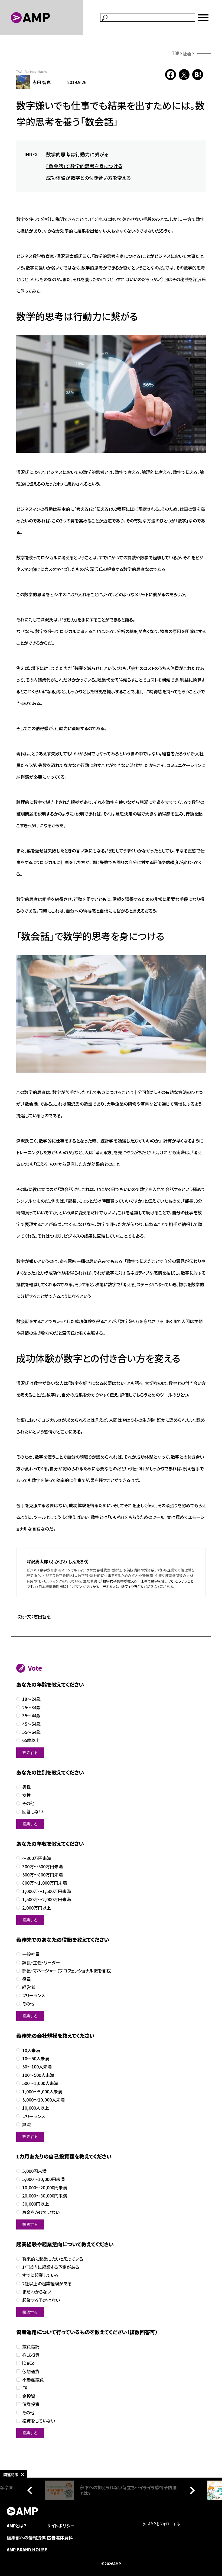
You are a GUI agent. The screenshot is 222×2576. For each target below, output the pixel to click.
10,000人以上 (36, 2108)
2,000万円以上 (37, 1908)
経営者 (29, 1987)
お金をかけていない (41, 2212)
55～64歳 (31, 1732)
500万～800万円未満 (43, 1875)
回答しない (33, 1812)
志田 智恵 (42, 82)
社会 (187, 53)
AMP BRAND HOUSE (27, 2549)
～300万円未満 (37, 1858)
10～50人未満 (36, 2059)
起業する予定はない (41, 2300)
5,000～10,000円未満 (43, 2179)
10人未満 (31, 2050)
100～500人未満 (38, 2075)
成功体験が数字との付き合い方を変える (88, 178)
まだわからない (37, 2292)
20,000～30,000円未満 (45, 2196)
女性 (27, 1795)
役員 (27, 1979)
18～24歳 (31, 1699)
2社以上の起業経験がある (47, 2284)
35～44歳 (31, 1716)
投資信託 (31, 2346)
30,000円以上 (36, 2204)
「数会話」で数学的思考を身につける (84, 166)
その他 (28, 1803)
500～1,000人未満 (40, 2083)
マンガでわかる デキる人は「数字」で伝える (110, 1587)
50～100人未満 (37, 2067)
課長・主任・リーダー (41, 1963)
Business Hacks (36, 71)
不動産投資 (33, 2380)
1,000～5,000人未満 (42, 2092)
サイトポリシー (61, 2526)
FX (25, 2388)
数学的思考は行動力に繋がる (77, 154)
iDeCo (28, 2363)
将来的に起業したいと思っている (53, 2259)
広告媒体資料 (60, 2537)
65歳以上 (31, 1740)
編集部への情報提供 (26, 2537)
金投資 (29, 2396)
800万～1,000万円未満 (45, 1883)
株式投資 (31, 2355)
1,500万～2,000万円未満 (47, 1899)
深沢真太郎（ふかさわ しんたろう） (58, 1561)
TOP (176, 53)
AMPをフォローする (164, 2524)
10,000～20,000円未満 (45, 2188)
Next (191, 2490)
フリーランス (34, 1995)
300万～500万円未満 (43, 1867)
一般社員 (31, 1954)
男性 (27, 1787)
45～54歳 (31, 1724)
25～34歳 (31, 1707)
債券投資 (31, 2404)
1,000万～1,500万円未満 (47, 1891)
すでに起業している (40, 2275)
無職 (27, 2124)
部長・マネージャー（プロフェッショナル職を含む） (67, 1971)
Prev (31, 2490)
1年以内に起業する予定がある (51, 2267)
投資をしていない (39, 2421)
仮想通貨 (31, 2371)
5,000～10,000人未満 (43, 2100)
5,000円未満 (34, 2171)
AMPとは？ (17, 2526)
